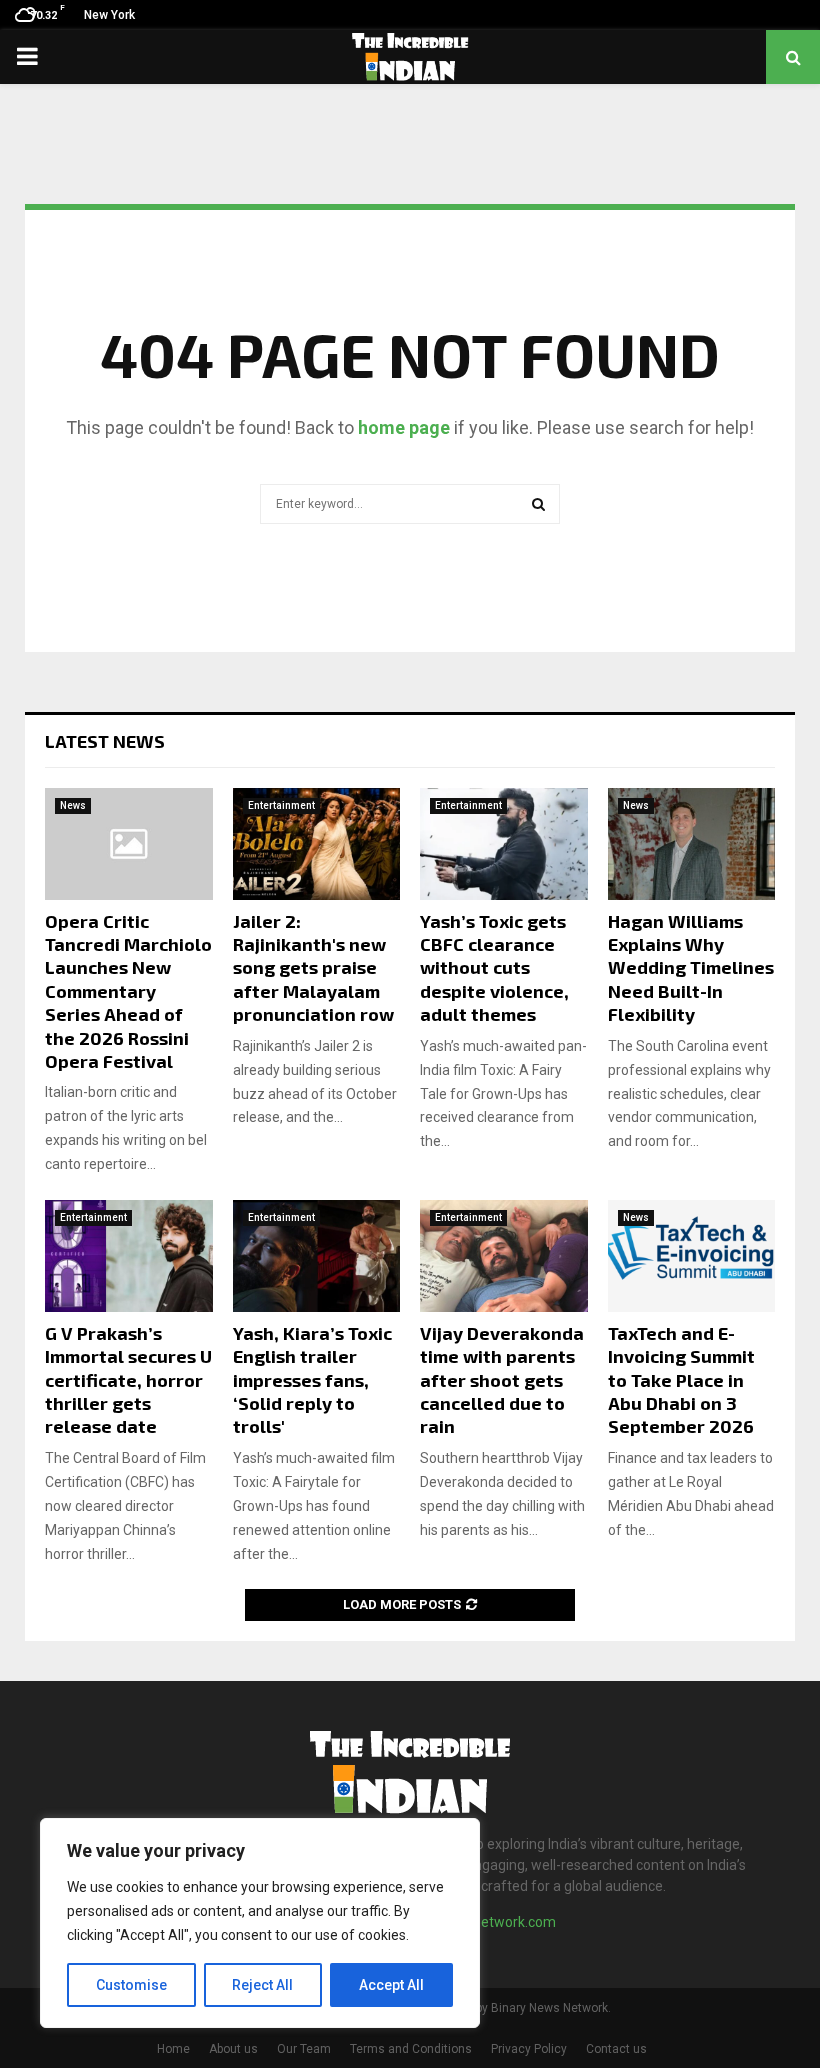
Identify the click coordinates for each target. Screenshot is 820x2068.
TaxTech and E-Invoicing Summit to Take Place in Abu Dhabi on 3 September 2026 (681, 1380)
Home (173, 2049)
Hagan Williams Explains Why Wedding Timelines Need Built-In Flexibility (691, 968)
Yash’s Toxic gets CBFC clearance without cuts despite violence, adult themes (494, 968)
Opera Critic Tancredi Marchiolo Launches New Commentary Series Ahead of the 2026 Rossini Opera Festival (128, 991)
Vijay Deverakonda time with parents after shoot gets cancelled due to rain (502, 1380)
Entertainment (281, 805)
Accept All (391, 1985)
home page (404, 427)
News (73, 805)
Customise (131, 1985)
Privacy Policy (529, 2049)
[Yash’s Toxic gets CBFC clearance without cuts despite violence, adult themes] (504, 844)
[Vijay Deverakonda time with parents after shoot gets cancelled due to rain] (504, 1256)
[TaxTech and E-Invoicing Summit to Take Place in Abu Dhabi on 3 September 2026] (692, 1256)
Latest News (105, 741)
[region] (260, 1923)
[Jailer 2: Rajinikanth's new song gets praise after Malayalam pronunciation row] (317, 844)
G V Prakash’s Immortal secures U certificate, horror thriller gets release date (128, 1380)
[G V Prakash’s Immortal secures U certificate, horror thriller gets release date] (129, 1256)
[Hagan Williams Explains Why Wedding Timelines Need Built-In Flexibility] (692, 844)
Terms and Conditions (411, 2049)
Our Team (304, 2049)
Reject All (262, 1985)
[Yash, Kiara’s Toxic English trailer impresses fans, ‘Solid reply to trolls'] (317, 1256)
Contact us (616, 2049)
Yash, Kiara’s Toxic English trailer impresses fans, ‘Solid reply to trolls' (312, 1380)
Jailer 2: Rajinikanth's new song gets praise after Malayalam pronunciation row (313, 968)
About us (233, 2049)
